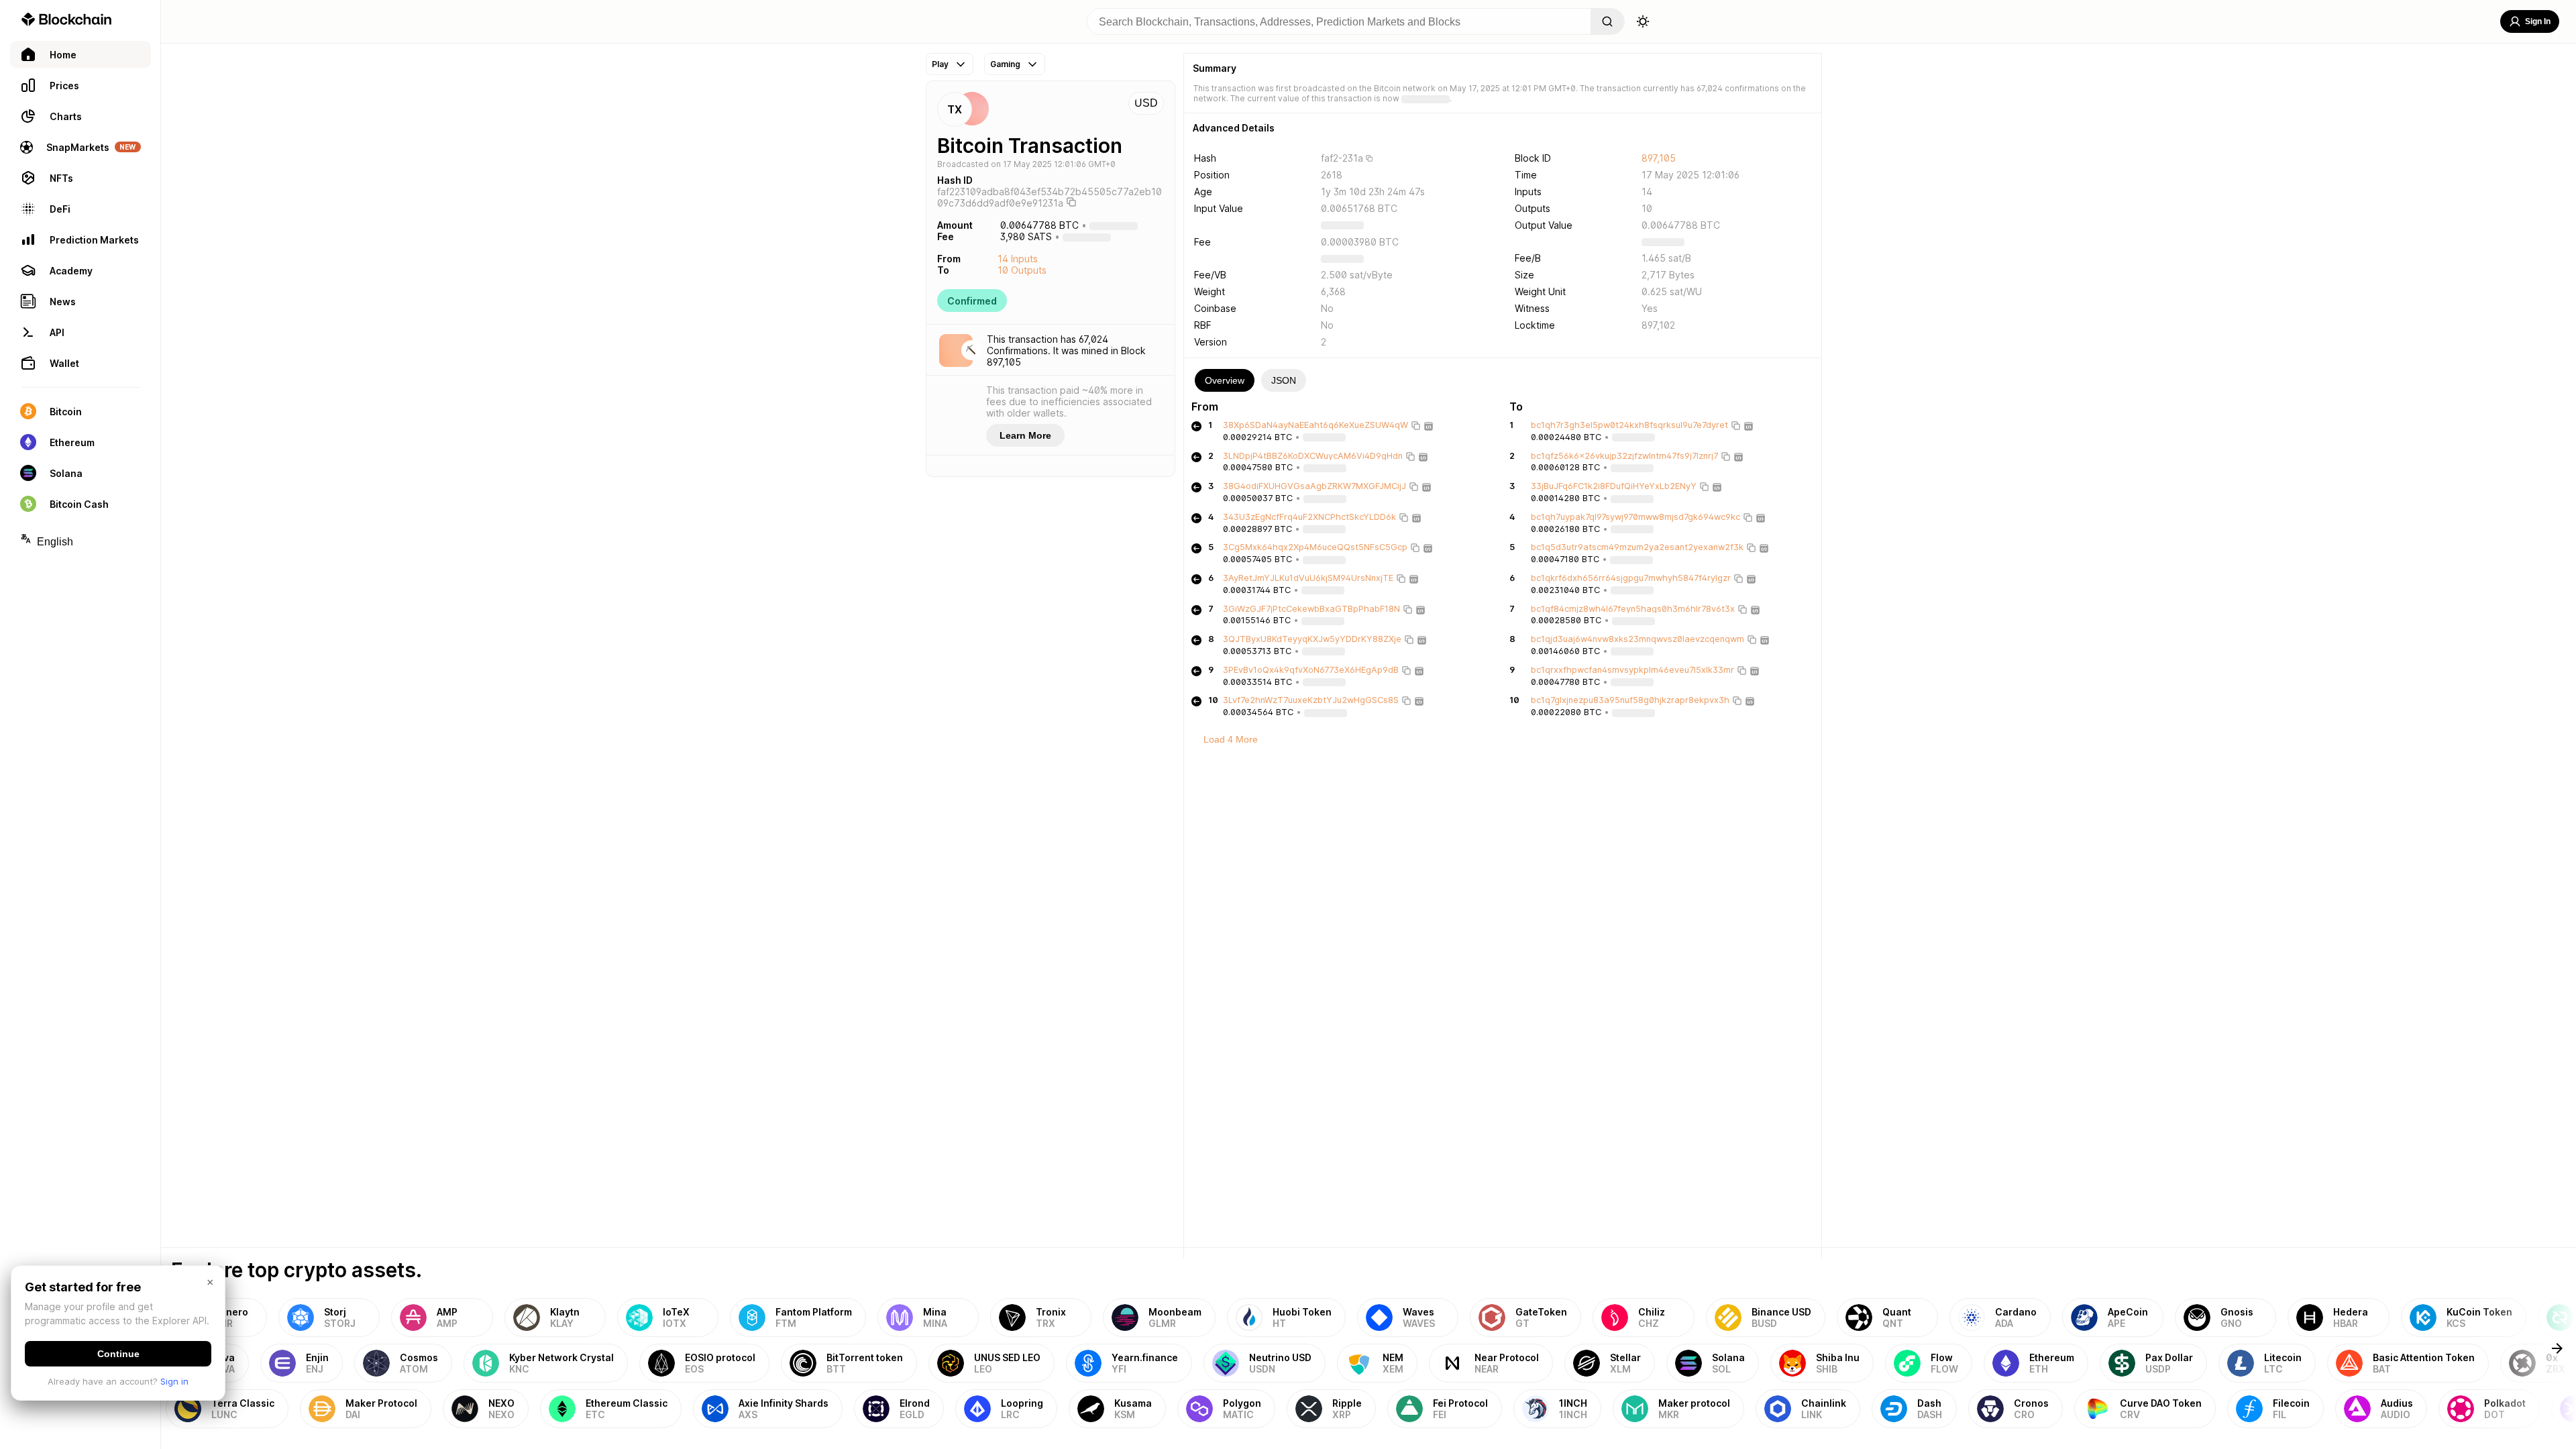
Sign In (2538, 21)
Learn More (1025, 435)
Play (940, 64)
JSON (1284, 380)
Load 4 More (1231, 739)
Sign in (174, 1381)
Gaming (1005, 64)
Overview (1225, 380)
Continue (118, 1354)
